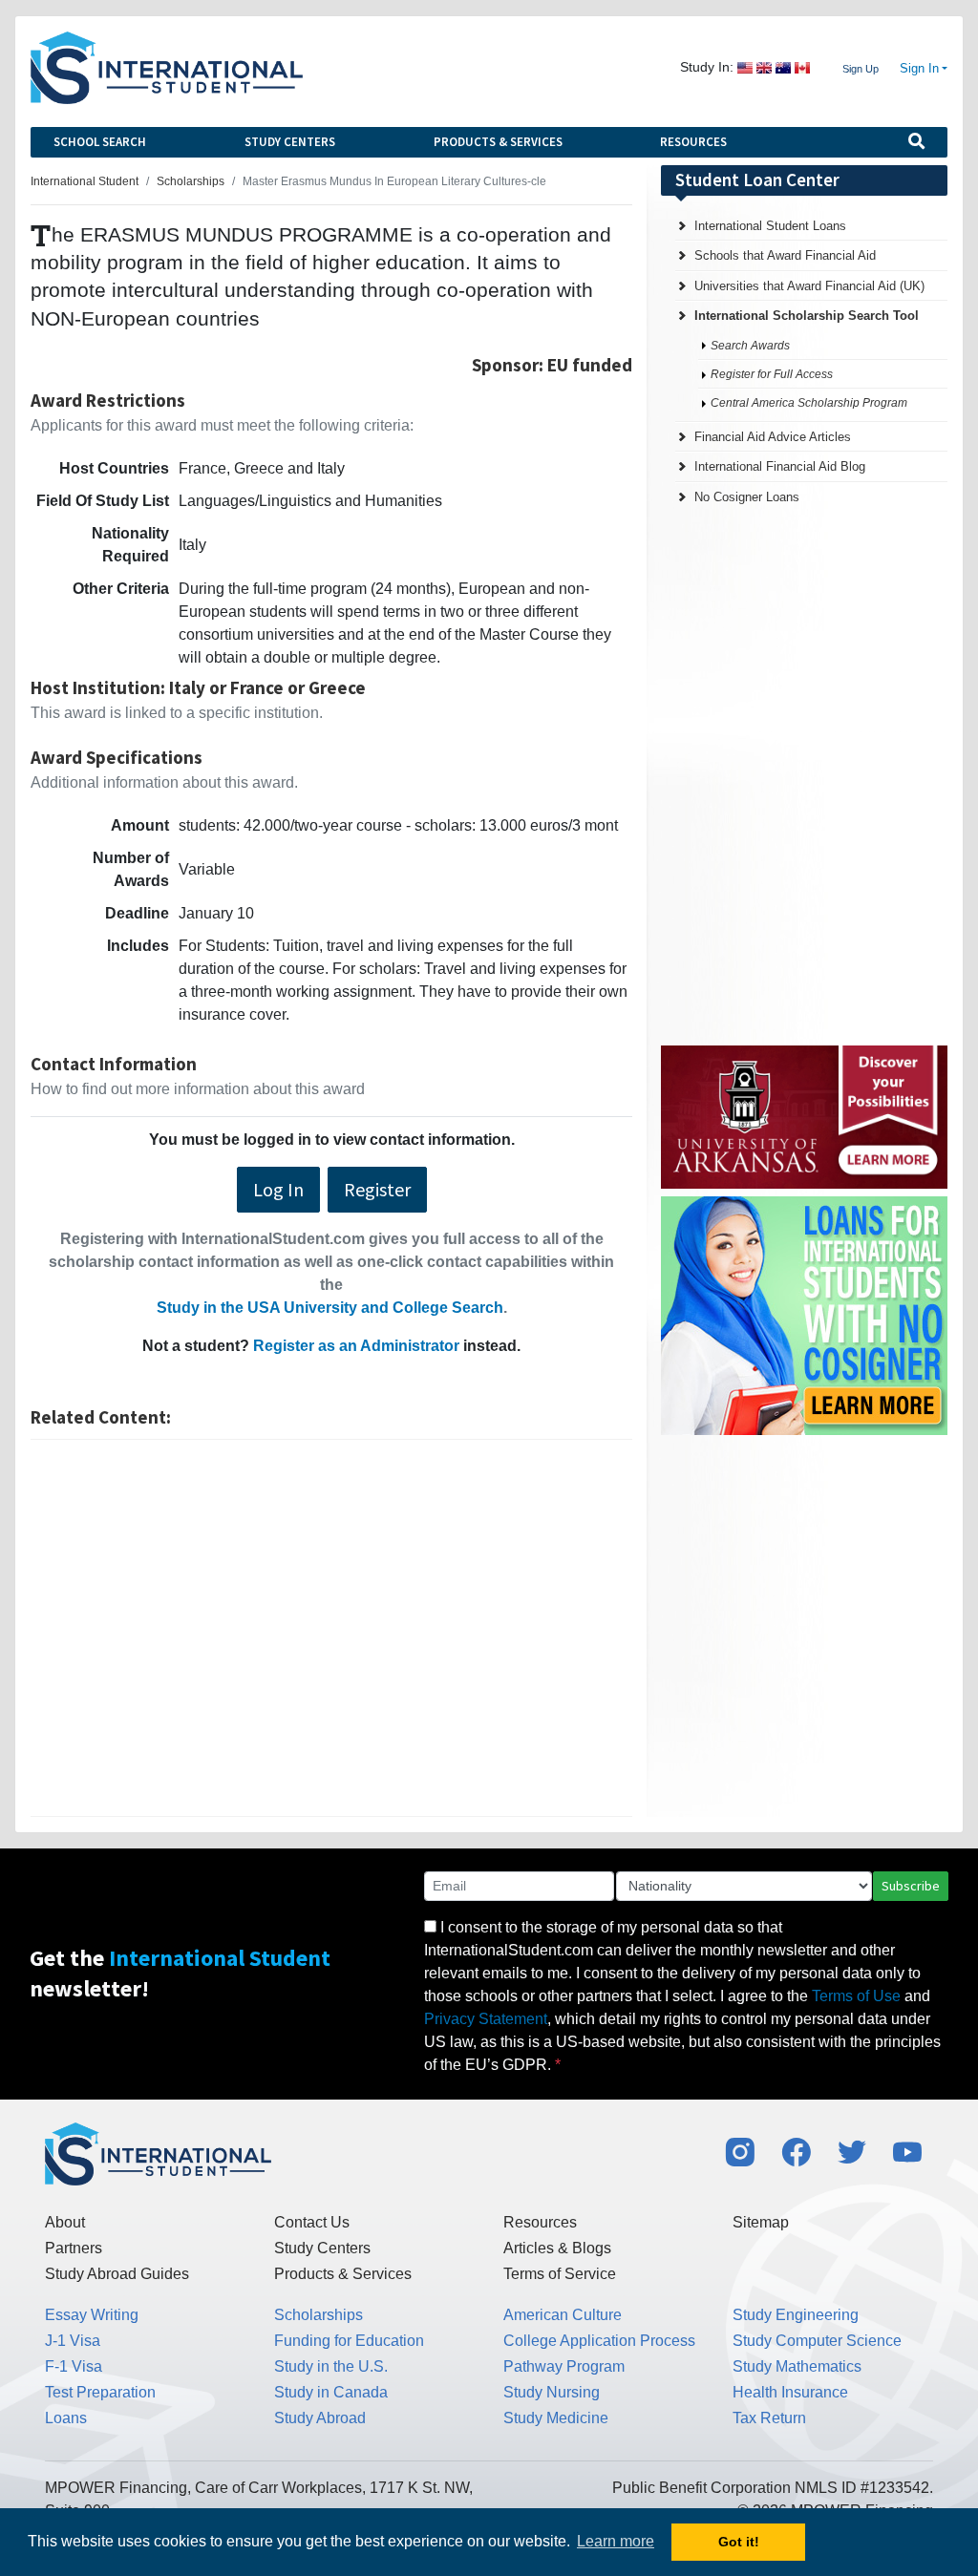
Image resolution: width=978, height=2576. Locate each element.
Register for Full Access (772, 374)
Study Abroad (320, 2418)
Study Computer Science (817, 2341)
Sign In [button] (919, 69)
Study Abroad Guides (117, 2274)
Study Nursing (552, 2392)
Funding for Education (349, 2341)
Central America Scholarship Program (809, 403)
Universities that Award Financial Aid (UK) (809, 286)
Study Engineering (796, 2315)
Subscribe (911, 1886)
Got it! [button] (739, 2542)
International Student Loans (770, 226)
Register (377, 1189)
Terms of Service (560, 2274)
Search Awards (750, 346)
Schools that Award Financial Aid (785, 255)
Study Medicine (556, 2418)
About (65, 2222)
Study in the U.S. (331, 2366)
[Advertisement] (331, 1628)
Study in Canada (331, 2392)
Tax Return (769, 2418)
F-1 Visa (74, 2366)
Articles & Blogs (557, 2248)
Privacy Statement (486, 2019)
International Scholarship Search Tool (807, 316)
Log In (278, 1189)
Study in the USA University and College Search (330, 1308)
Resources (693, 142)
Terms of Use (856, 1996)
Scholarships (319, 2315)
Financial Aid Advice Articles (773, 437)
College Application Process (599, 2341)
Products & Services (498, 142)
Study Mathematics (797, 2366)
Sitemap (761, 2222)
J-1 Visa (73, 2341)
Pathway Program (564, 2366)
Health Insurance (790, 2392)
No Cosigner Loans (747, 497)
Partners (74, 2248)
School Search (100, 142)
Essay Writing (92, 2315)
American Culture (563, 2315)
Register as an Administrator (356, 1346)
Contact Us (312, 2222)
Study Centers (290, 142)
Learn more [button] (616, 2541)
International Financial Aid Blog (780, 466)
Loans (66, 2418)
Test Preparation (100, 2392)
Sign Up (861, 69)
